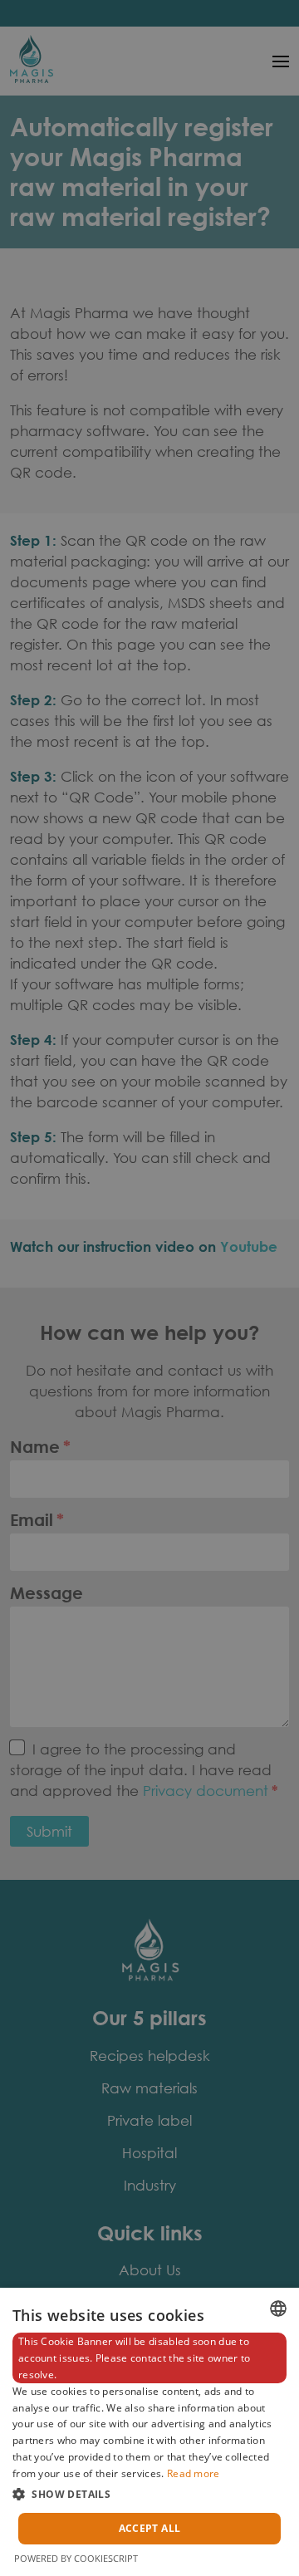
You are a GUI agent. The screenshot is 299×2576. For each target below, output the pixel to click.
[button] (149, 2494)
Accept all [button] (150, 2528)
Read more (194, 2473)
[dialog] (149, 2432)
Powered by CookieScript (76, 2558)
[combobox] (278, 2309)
